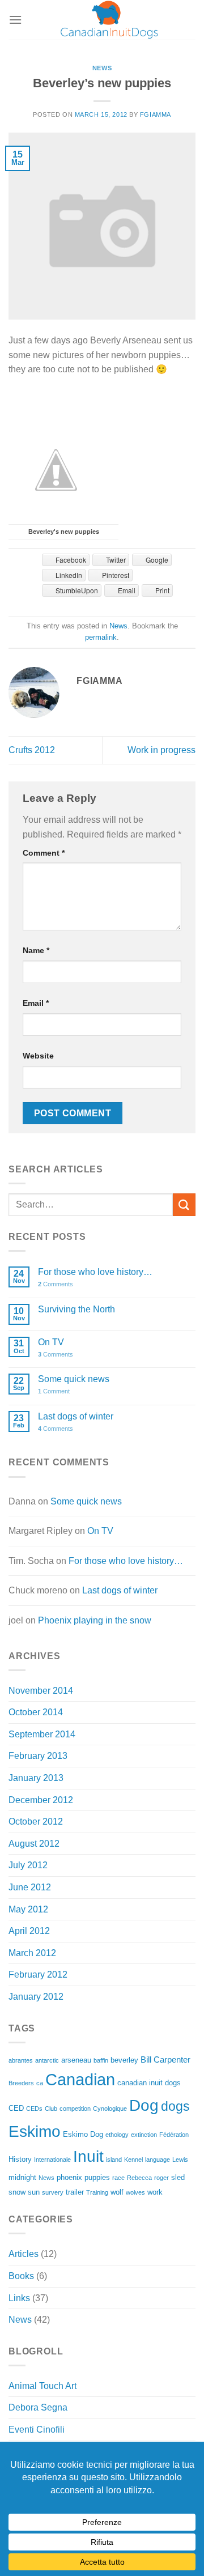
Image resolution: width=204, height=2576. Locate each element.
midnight (22, 2177)
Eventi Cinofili (37, 2430)
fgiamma (156, 114)
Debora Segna (38, 2407)
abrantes (21, 2060)
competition (75, 2109)
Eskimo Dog (83, 2134)
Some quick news (74, 1379)
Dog (144, 2105)
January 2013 (36, 1778)
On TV (51, 1342)
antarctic (47, 2060)
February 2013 (38, 1756)
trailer (75, 2192)
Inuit (88, 2156)
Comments (56, 1284)
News (102, 68)
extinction (144, 2135)
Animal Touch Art (42, 2386)
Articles (24, 2254)
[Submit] (184, 1204)
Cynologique (110, 2109)
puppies (97, 2177)
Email (36, 1003)
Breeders (21, 2083)
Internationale (52, 2160)
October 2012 (36, 1822)
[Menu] (15, 20)
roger (161, 2178)
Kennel (133, 2160)
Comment (44, 853)
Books (21, 2276)
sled (178, 2177)
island (114, 2160)
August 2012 (34, 1844)
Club (51, 2109)
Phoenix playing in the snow (95, 1620)
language (158, 2160)
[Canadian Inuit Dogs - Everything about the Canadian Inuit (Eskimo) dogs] (109, 20)
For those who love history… (95, 1272)
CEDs (34, 2109)
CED (16, 2108)
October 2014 (36, 1712)
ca (40, 2083)
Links (19, 2298)
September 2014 (42, 1734)
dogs (175, 2106)
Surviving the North (76, 1309)
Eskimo (35, 2131)
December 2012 (41, 1800)
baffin (101, 2060)
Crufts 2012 (32, 750)
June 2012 (30, 1887)
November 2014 (41, 1691)
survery (53, 2192)
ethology (117, 2135)
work (155, 2192)
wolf (117, 2192)
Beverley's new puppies (64, 532)
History (20, 2159)
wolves (135, 2192)
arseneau (76, 2060)
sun (34, 2192)
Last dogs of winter (76, 1416)
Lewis (180, 2160)
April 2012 (29, 1931)
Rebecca (139, 2178)
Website (38, 1056)
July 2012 (28, 1865)
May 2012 (28, 1909)
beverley (124, 2060)
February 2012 (38, 1974)
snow (17, 2192)
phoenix (69, 2177)
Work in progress (161, 750)
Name (36, 950)
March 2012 (32, 1953)
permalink (101, 637)
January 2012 (36, 1997)
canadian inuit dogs (149, 2083)
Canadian (80, 2079)
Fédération (174, 2135)
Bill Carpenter (165, 2059)
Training (97, 2192)
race (118, 2178)
